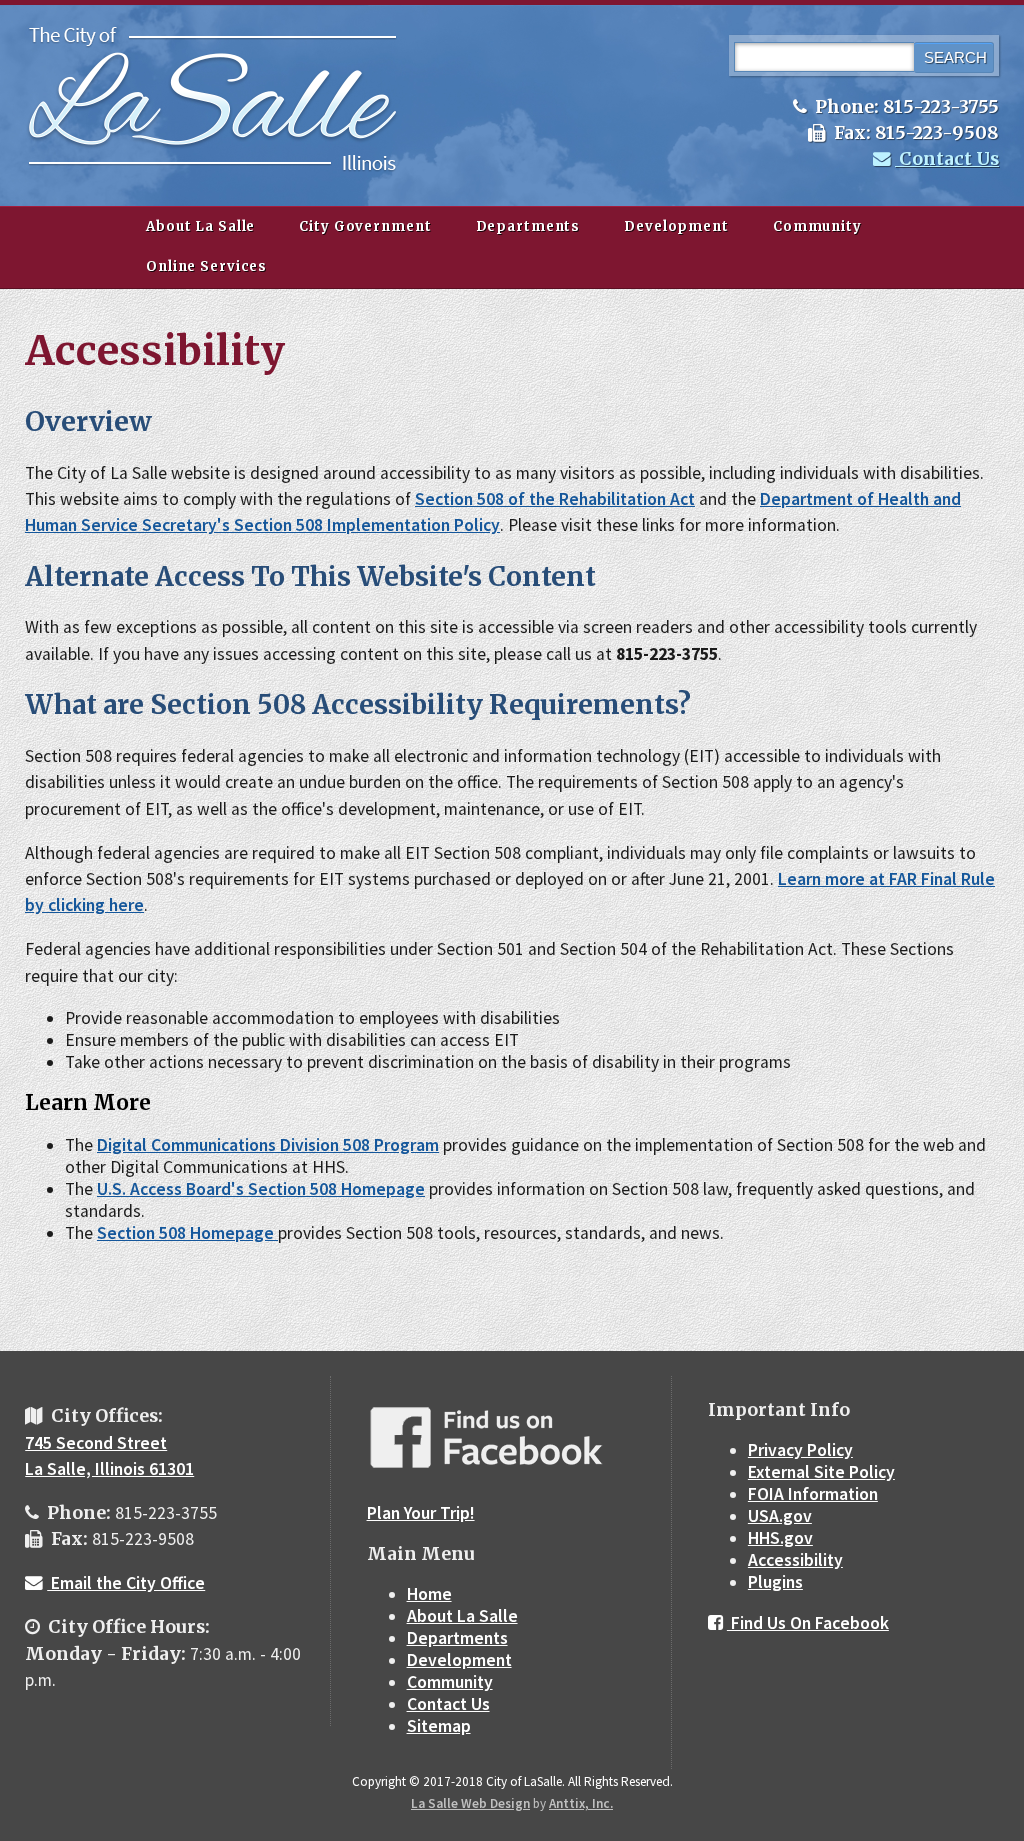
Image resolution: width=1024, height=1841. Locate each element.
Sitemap (439, 1726)
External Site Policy (821, 1472)
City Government (365, 226)
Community (817, 226)
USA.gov (780, 1516)
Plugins (775, 1582)
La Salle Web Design (470, 1803)
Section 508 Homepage (187, 1233)
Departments (528, 226)
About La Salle (200, 226)
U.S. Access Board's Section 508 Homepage (261, 1189)
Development (676, 226)
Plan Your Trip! (421, 1513)
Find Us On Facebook (808, 1623)
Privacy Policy (800, 1450)
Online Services (206, 266)
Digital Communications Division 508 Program (268, 1145)
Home (429, 1594)
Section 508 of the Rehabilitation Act (555, 499)
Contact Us (947, 159)
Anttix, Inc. (581, 1803)
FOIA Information (813, 1494)
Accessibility (795, 1560)
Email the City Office (126, 1583)
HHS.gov (780, 1538)
